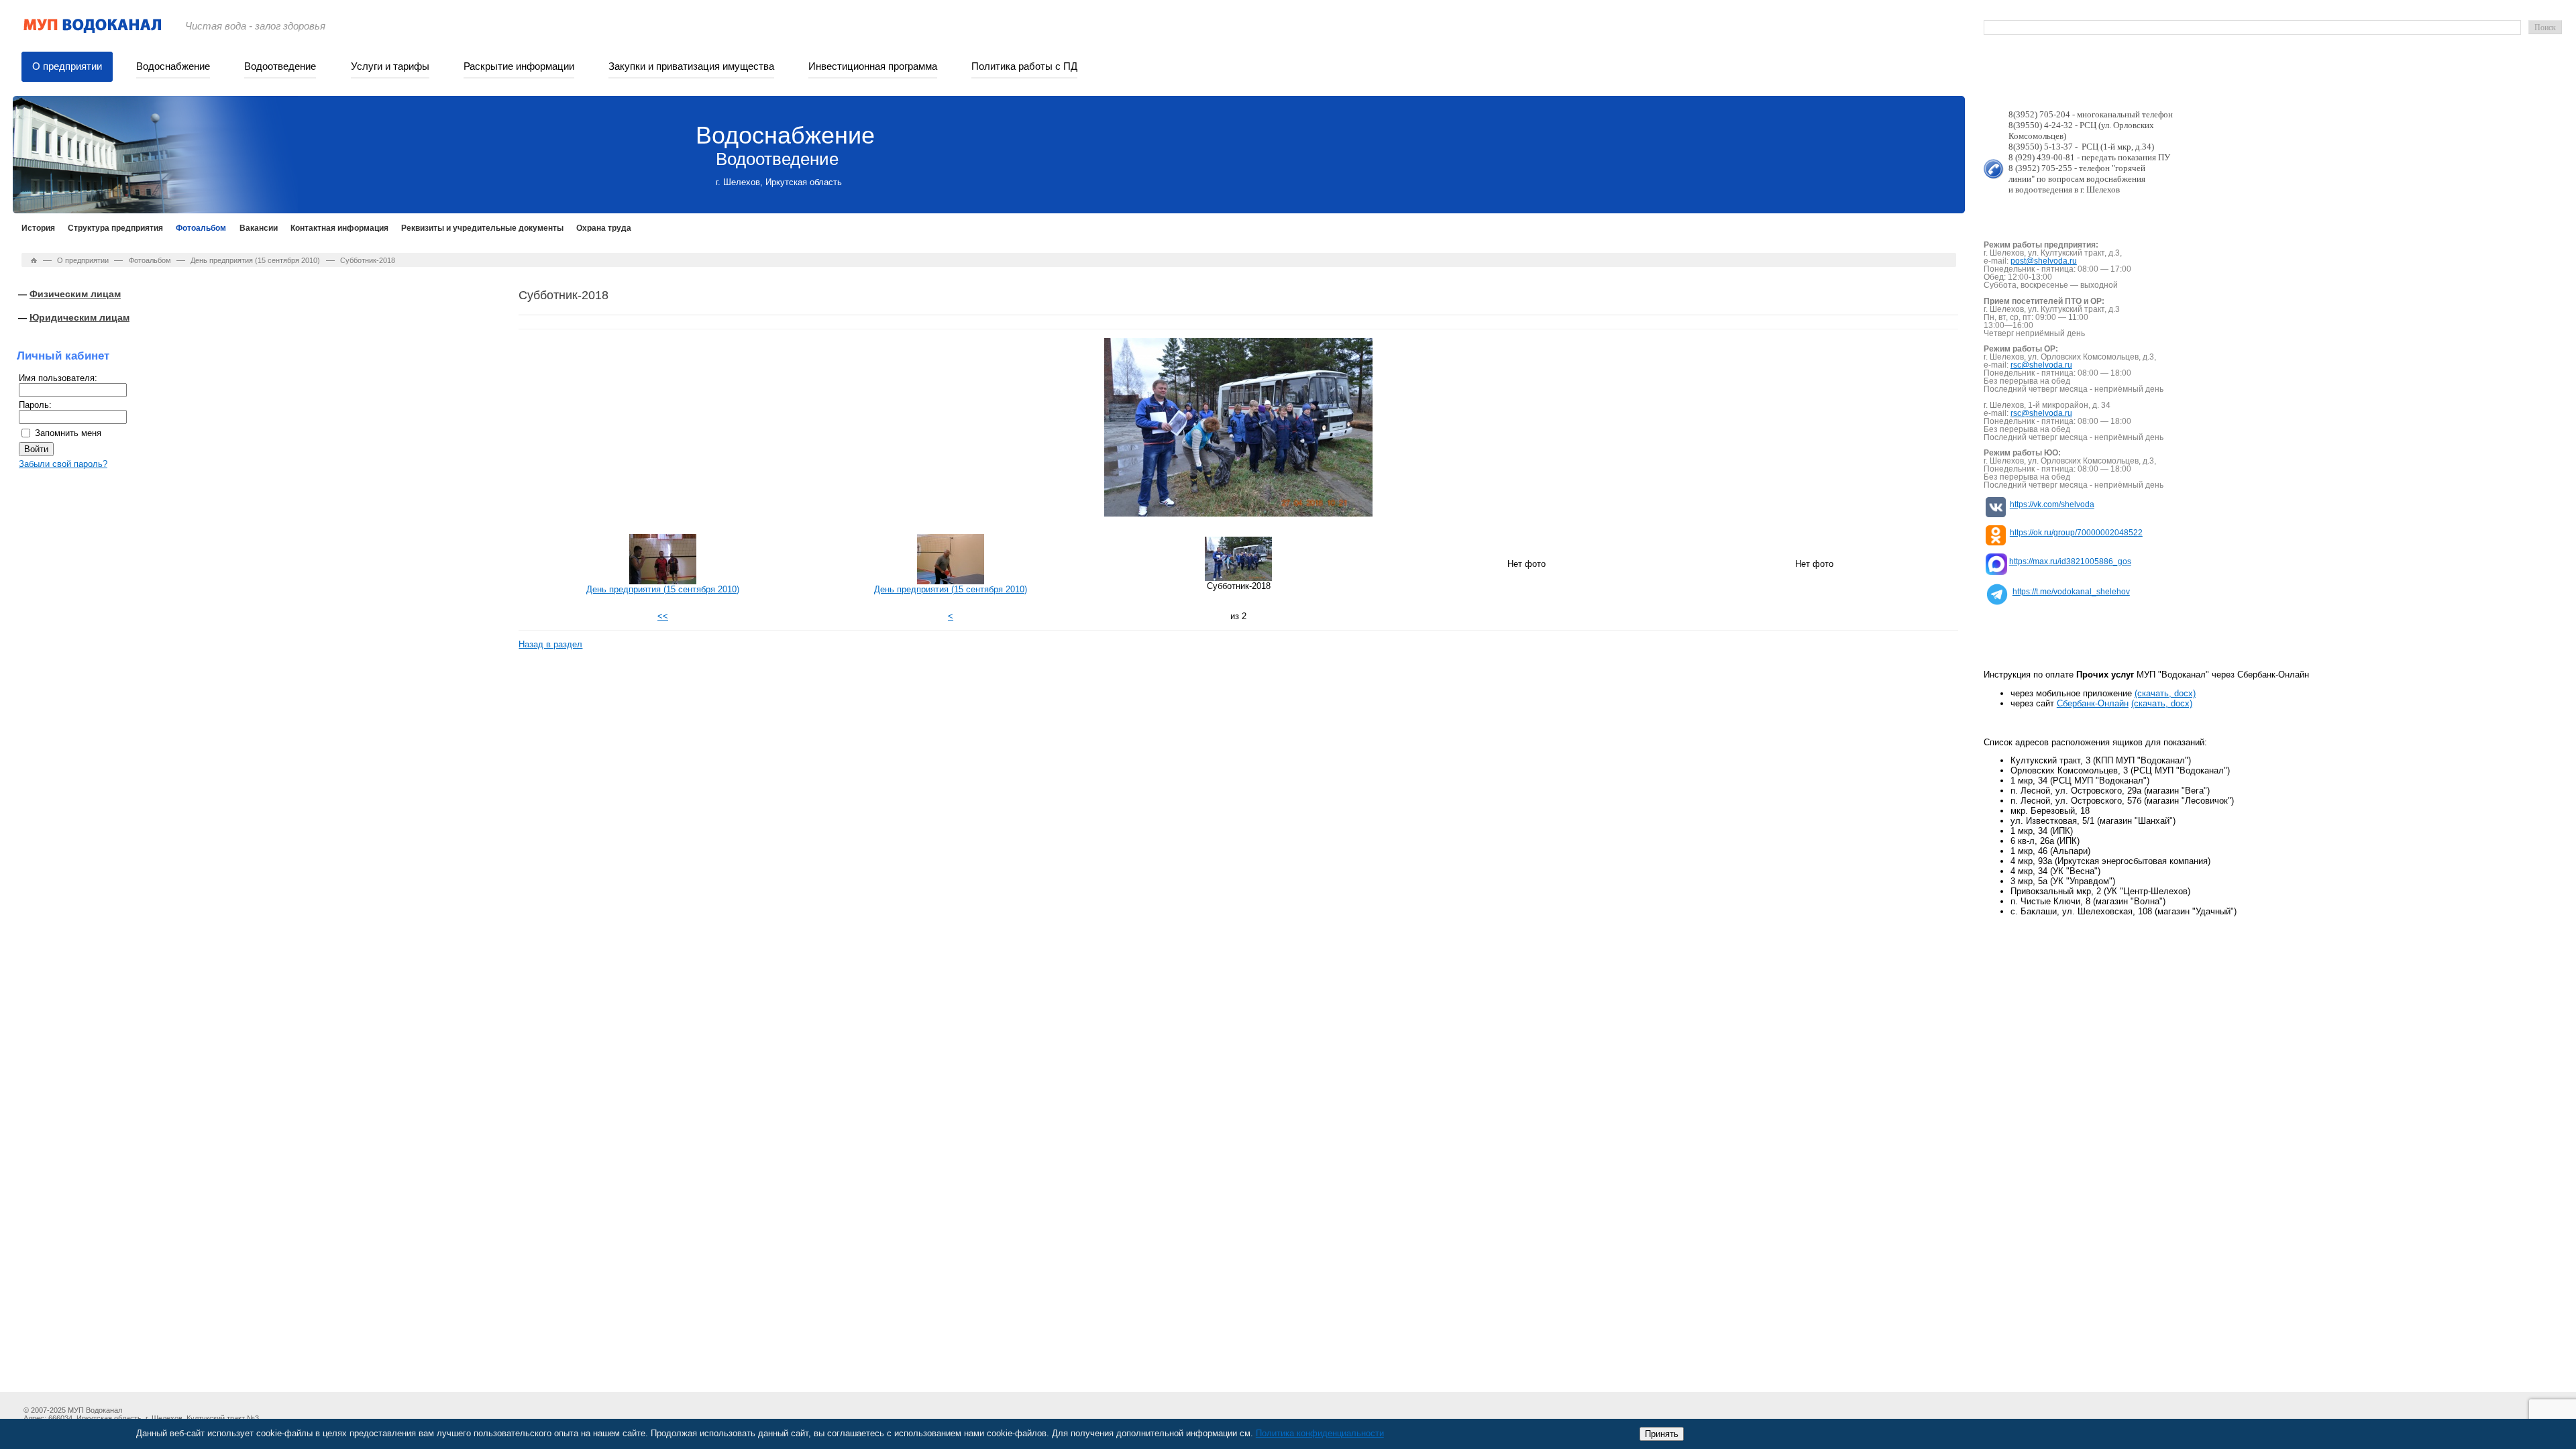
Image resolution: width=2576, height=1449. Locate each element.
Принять (1662, 1434)
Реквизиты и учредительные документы (482, 228)
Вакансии (259, 228)
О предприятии (67, 66)
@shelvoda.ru (2051, 261)
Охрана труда (604, 228)
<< (663, 616)
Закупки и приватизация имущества (691, 66)
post (2018, 261)
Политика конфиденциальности (1320, 1433)
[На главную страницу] (93, 31)
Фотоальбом (201, 228)
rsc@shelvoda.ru (2041, 365)
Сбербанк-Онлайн (2093, 703)
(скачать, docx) (2165, 693)
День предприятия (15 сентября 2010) (255, 260)
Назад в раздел (550, 644)
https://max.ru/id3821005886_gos (2070, 561)
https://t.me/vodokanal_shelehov (2071, 592)
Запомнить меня (68, 433)
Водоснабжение (173, 66)
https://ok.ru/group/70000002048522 (2076, 533)
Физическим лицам (75, 294)
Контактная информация (339, 228)
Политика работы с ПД (1024, 66)
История (38, 228)
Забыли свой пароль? (63, 464)
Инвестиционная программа (873, 66)
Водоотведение (280, 66)
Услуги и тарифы (390, 66)
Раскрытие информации (519, 66)
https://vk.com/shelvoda (2052, 504)
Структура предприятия (115, 228)
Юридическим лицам (79, 317)
